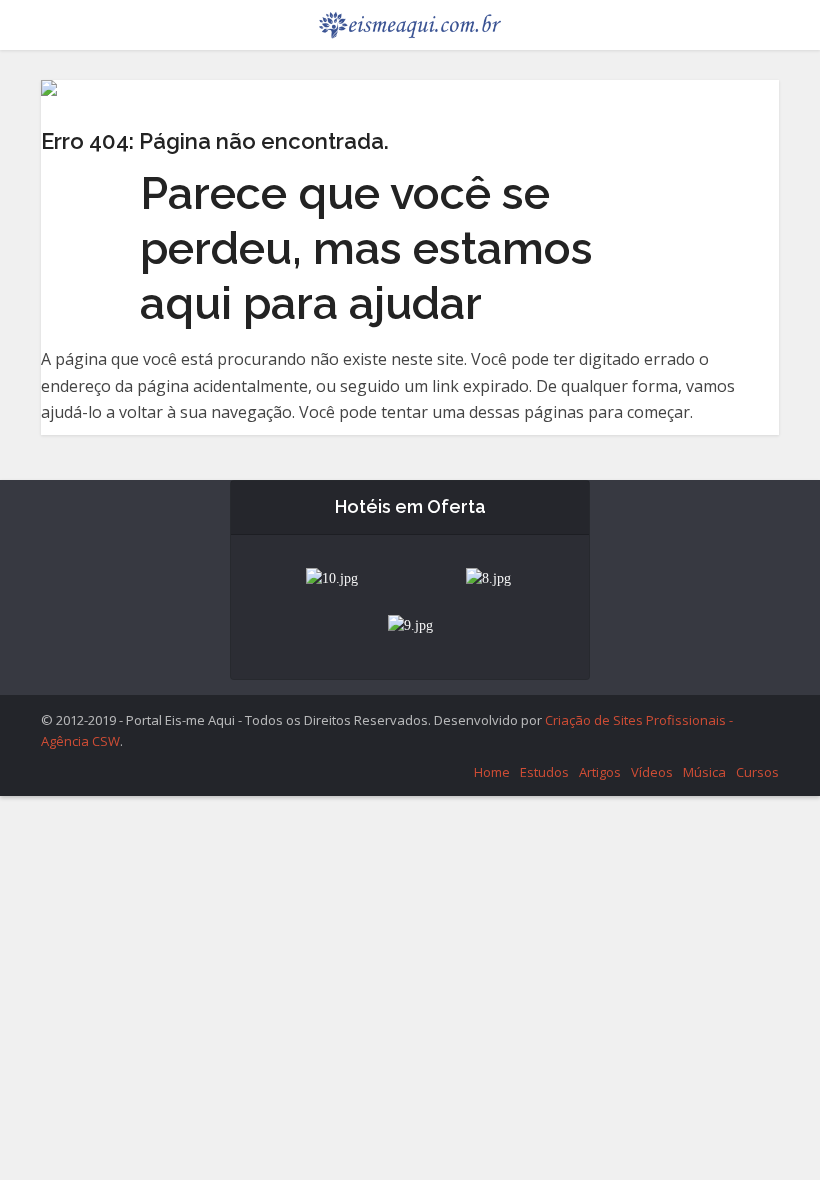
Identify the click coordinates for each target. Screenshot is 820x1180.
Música (704, 772)
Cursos (757, 772)
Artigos (600, 772)
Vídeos (652, 772)
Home (492, 772)
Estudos (544, 772)
